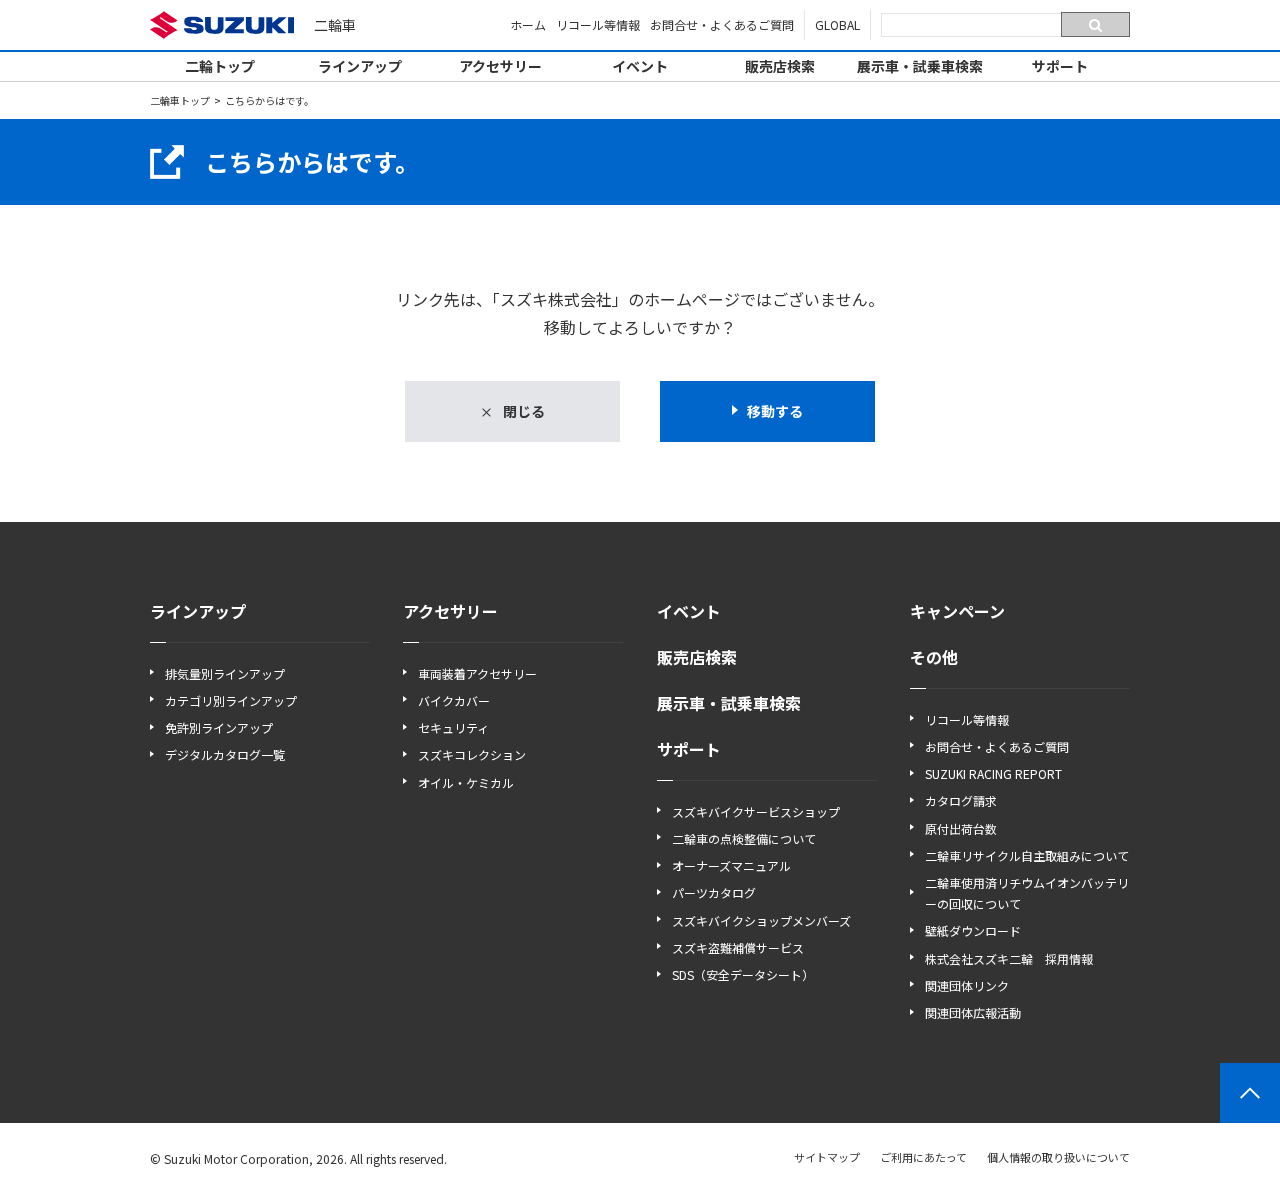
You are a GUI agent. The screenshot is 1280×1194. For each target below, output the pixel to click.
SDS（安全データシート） (743, 974)
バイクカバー (454, 700)
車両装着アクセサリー (477, 673)
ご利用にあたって (923, 1157)
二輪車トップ (180, 100)
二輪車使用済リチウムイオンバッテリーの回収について (1027, 893)
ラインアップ (360, 66)
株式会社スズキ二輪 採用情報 (1009, 958)
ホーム (528, 24)
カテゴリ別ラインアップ (231, 700)
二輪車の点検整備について (744, 838)
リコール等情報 (598, 24)
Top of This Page (1250, 1093)
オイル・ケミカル (466, 782)
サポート (1060, 66)
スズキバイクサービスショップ (756, 811)
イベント (640, 66)
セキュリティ (453, 727)
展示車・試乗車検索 (920, 66)
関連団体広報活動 (973, 1012)
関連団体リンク (967, 985)
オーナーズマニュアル (731, 865)
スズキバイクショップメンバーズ (761, 920)
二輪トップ (220, 66)
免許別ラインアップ (219, 727)
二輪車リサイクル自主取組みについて (1027, 855)
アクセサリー (500, 66)
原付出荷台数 (961, 828)
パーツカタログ (714, 892)
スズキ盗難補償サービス (738, 947)
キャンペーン (957, 611)
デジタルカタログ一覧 (225, 754)
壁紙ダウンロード (973, 930)
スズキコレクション (472, 754)
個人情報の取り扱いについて (1058, 1157)
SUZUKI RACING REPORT (993, 773)
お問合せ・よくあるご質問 (722, 24)
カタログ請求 (961, 800)
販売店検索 (780, 66)
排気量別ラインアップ (225, 673)
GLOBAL (837, 24)
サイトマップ (827, 1157)
